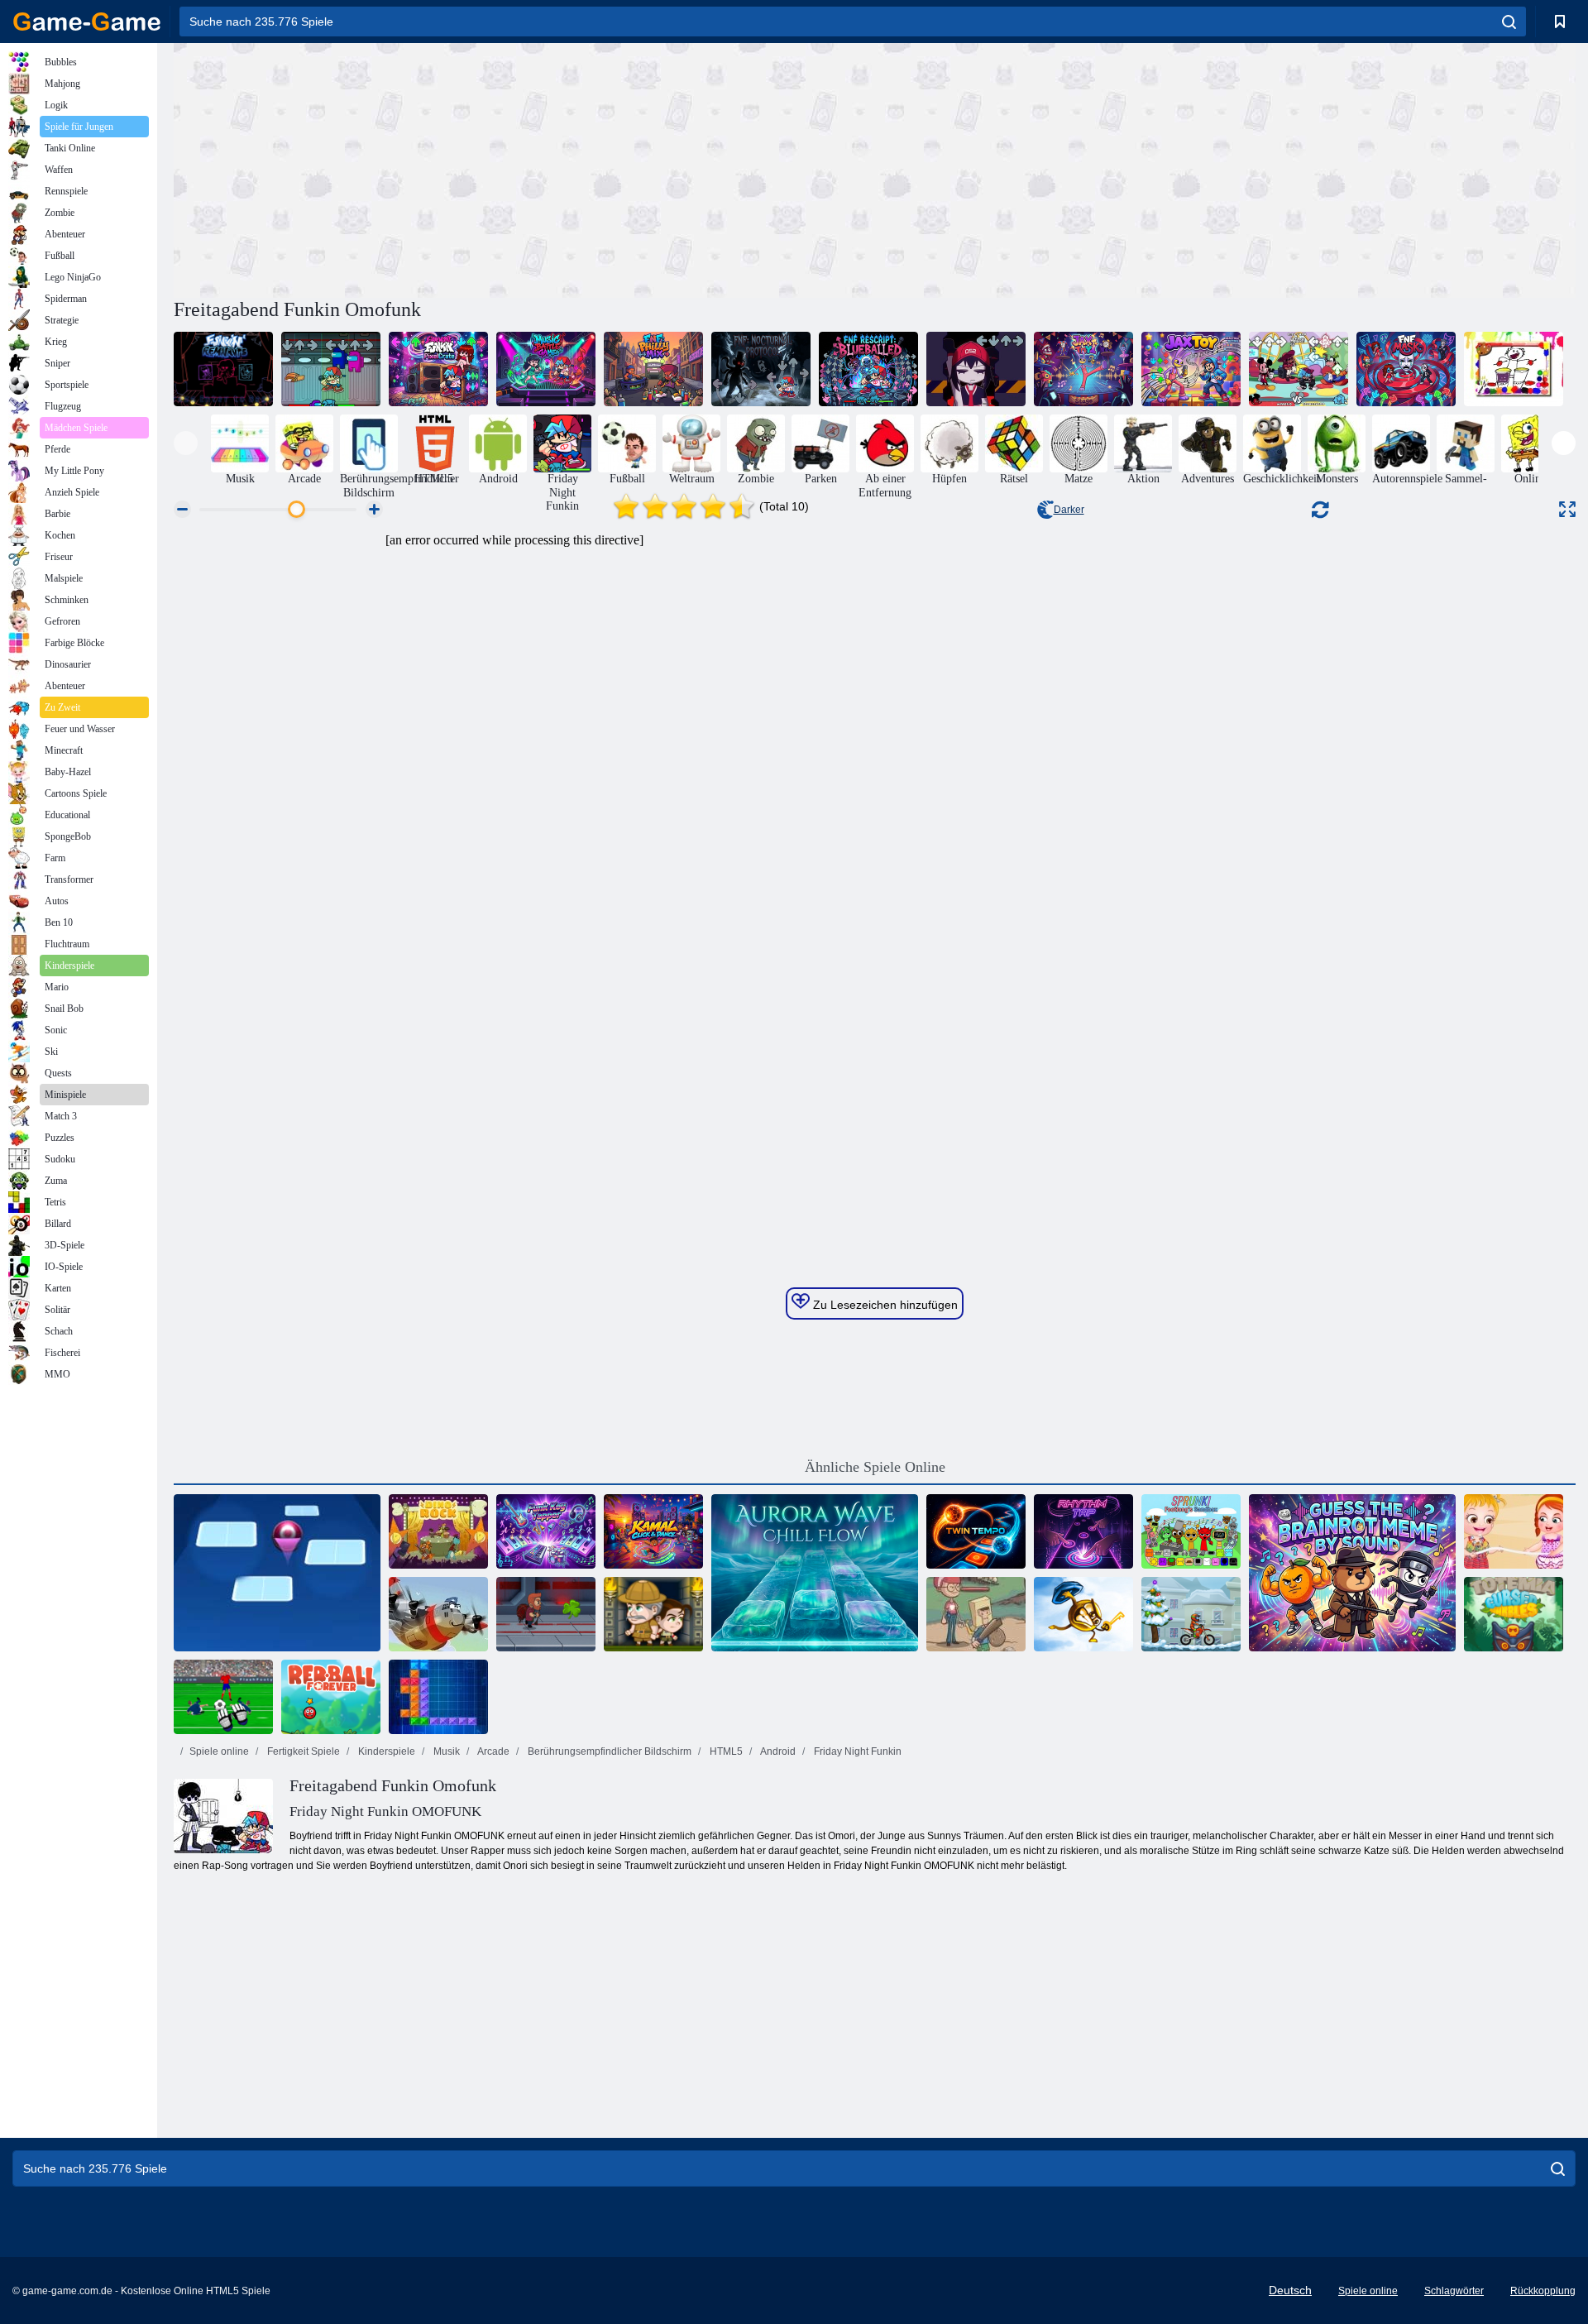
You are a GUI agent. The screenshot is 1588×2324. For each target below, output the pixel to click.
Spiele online (219, 1751)
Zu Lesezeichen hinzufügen (884, 1305)
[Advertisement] (524, 168)
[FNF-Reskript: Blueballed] (868, 369)
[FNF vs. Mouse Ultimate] (1299, 369)
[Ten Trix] (438, 1697)
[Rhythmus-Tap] (1083, 1531)
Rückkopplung (1543, 2291)
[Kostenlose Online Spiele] (87, 22)
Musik (445, 1751)
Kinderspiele (385, 1751)
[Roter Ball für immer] (331, 1697)
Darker (1069, 510)
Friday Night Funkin (856, 1751)
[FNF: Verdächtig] (331, 369)
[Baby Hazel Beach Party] (1514, 1531)
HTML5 (725, 1751)
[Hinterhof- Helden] (976, 1614)
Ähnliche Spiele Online (875, 1467)
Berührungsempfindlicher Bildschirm (608, 1751)
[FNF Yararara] (976, 369)
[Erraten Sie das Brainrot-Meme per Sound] (1352, 1573)
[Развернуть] (1567, 509)
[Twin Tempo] (976, 1531)
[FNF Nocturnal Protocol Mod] (761, 369)
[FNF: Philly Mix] (653, 369)
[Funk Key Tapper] (546, 1531)
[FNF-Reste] (223, 369)
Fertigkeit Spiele (302, 1751)
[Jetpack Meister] (546, 1614)
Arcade (493, 1751)
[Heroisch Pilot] (438, 1614)
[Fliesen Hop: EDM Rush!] (277, 1573)
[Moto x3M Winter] (1191, 1614)
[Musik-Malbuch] (1514, 369)
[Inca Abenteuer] (653, 1614)
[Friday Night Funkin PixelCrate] (438, 369)
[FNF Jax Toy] (1083, 369)
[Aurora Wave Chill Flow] (815, 1573)
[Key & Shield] (1083, 1614)
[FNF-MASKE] (1406, 369)
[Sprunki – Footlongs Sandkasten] (1191, 1531)
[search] (1509, 22)
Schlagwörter (1454, 2291)
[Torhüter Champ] (223, 1697)
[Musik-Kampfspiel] (546, 369)
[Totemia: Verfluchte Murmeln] (1514, 1614)
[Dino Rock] (438, 1531)
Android (777, 1751)
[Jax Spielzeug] (1191, 369)
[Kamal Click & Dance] (653, 1531)
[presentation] (186, 443)
